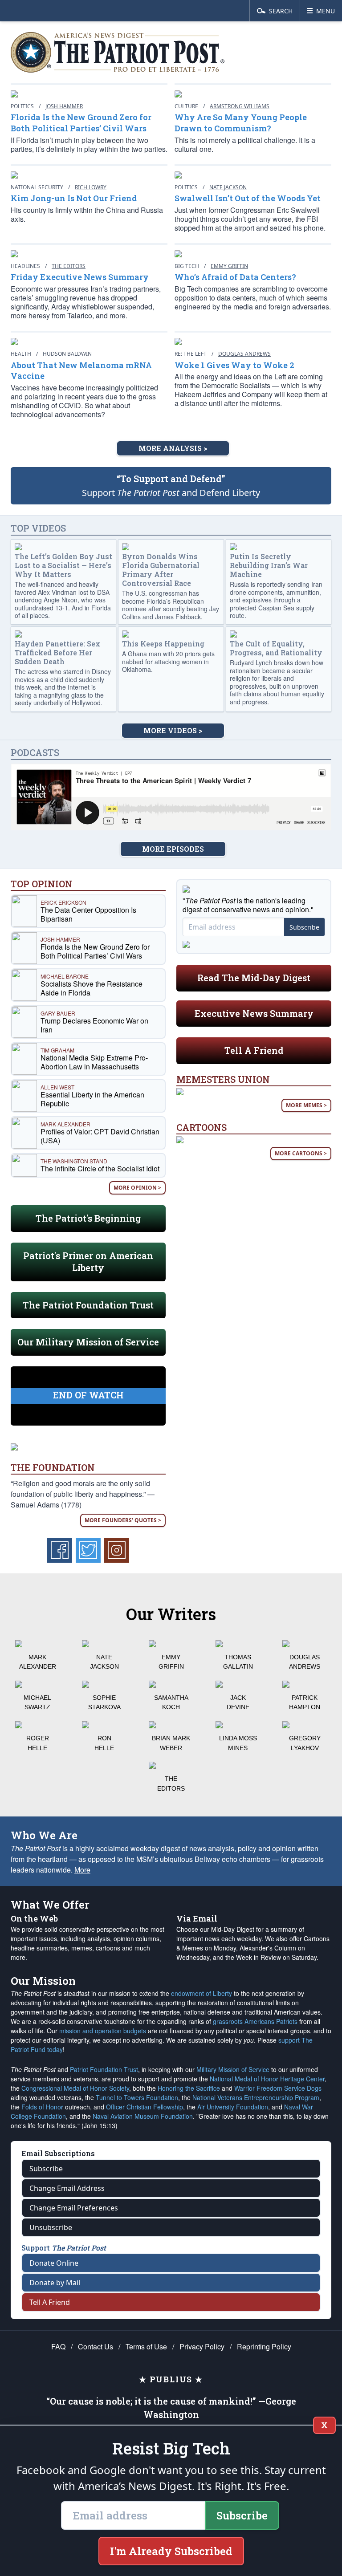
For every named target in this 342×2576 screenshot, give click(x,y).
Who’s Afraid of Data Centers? (235, 277)
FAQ (58, 2346)
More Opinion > (137, 1188)
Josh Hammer (64, 106)
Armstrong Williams (240, 106)
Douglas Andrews (244, 354)
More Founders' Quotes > (123, 1520)
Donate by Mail (55, 2283)
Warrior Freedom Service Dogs (278, 2088)
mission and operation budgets (103, 2031)
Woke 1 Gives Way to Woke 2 (234, 365)
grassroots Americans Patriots (255, 2021)
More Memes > (306, 1105)
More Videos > (173, 730)
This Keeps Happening (163, 644)
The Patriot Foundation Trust (88, 1305)
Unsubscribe (51, 2227)
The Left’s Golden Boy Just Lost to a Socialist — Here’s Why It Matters (63, 565)
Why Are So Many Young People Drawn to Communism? (241, 123)
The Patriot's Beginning (88, 1218)
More (82, 1870)
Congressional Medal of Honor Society (75, 2088)
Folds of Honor (42, 2107)
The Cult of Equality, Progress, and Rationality (276, 648)
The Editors (69, 266)
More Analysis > (173, 448)
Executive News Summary (254, 1013)
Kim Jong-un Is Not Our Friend (74, 198)
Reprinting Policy (264, 2346)
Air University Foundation (233, 2107)
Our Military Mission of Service (88, 1342)
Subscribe (304, 927)
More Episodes (173, 849)
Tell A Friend (254, 1050)
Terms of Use (146, 2346)
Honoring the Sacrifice (189, 2088)
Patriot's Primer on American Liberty (88, 1262)
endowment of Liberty (202, 1993)
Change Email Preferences (74, 2208)
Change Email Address (67, 2188)
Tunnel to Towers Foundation (137, 2097)
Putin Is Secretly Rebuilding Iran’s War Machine (269, 565)
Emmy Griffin (229, 266)
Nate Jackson (228, 187)
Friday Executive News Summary (80, 277)
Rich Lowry (91, 187)
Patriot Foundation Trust (104, 2069)
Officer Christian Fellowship (145, 2107)
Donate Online (54, 2263)
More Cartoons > (301, 1153)
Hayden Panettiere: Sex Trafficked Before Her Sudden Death (57, 652)
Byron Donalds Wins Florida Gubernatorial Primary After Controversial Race (161, 570)
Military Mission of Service (233, 2069)
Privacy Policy (202, 2346)
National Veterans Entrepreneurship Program (256, 2097)
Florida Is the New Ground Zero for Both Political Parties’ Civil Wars (81, 123)
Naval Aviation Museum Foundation (143, 2116)
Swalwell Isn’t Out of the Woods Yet (248, 198)
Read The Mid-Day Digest (254, 978)
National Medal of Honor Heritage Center (267, 2079)
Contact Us (96, 2346)
